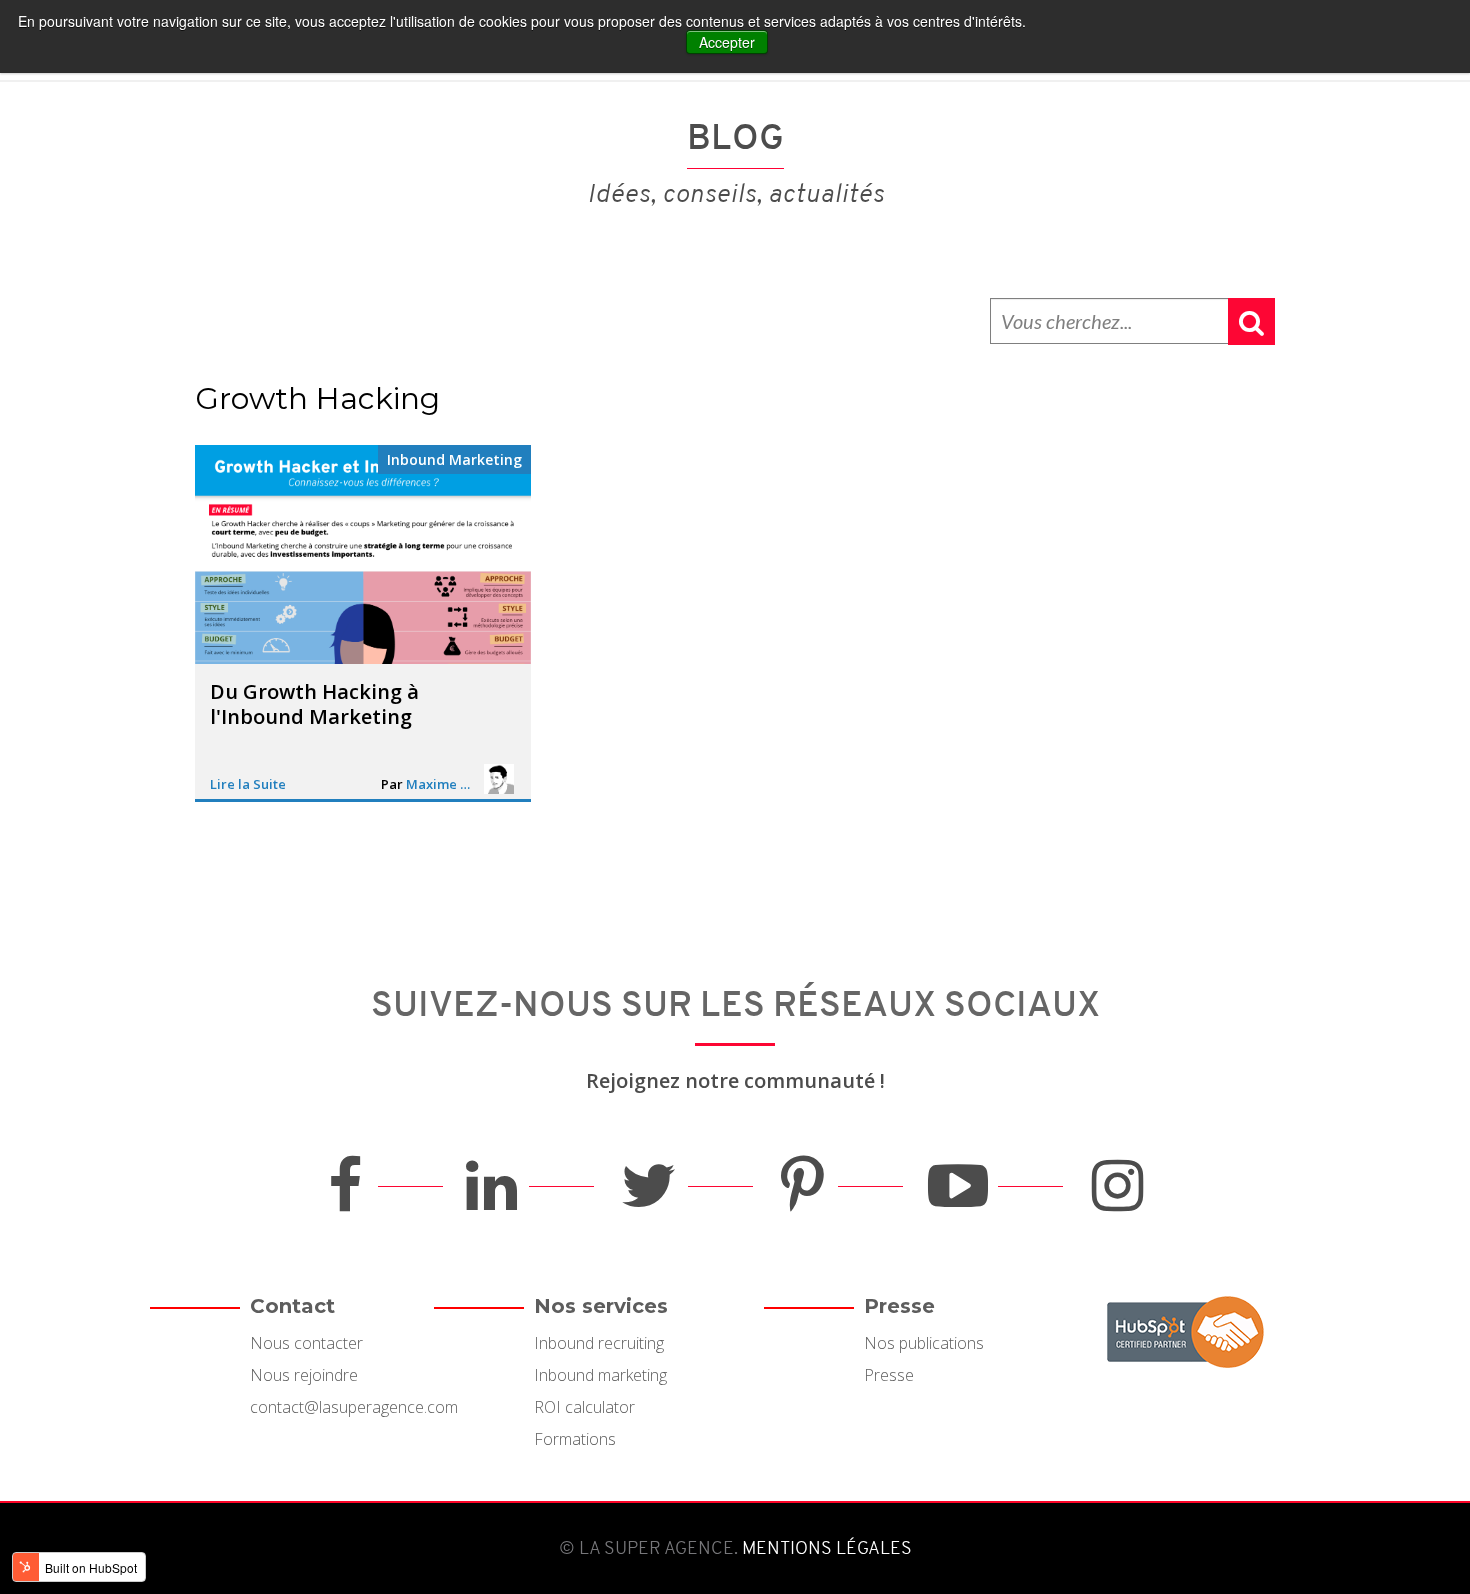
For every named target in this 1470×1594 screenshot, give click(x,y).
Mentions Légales (825, 1548)
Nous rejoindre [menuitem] (304, 1375)
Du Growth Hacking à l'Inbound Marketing (314, 704)
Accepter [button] (727, 42)
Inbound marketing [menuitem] (600, 1375)
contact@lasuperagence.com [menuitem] (354, 1407)
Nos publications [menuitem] (924, 1343)
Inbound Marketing (454, 459)
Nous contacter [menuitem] (306, 1343)
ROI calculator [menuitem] (584, 1407)
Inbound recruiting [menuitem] (599, 1343)
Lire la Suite (248, 784)
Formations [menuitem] (575, 1439)
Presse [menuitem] (889, 1375)
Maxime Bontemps (441, 784)
